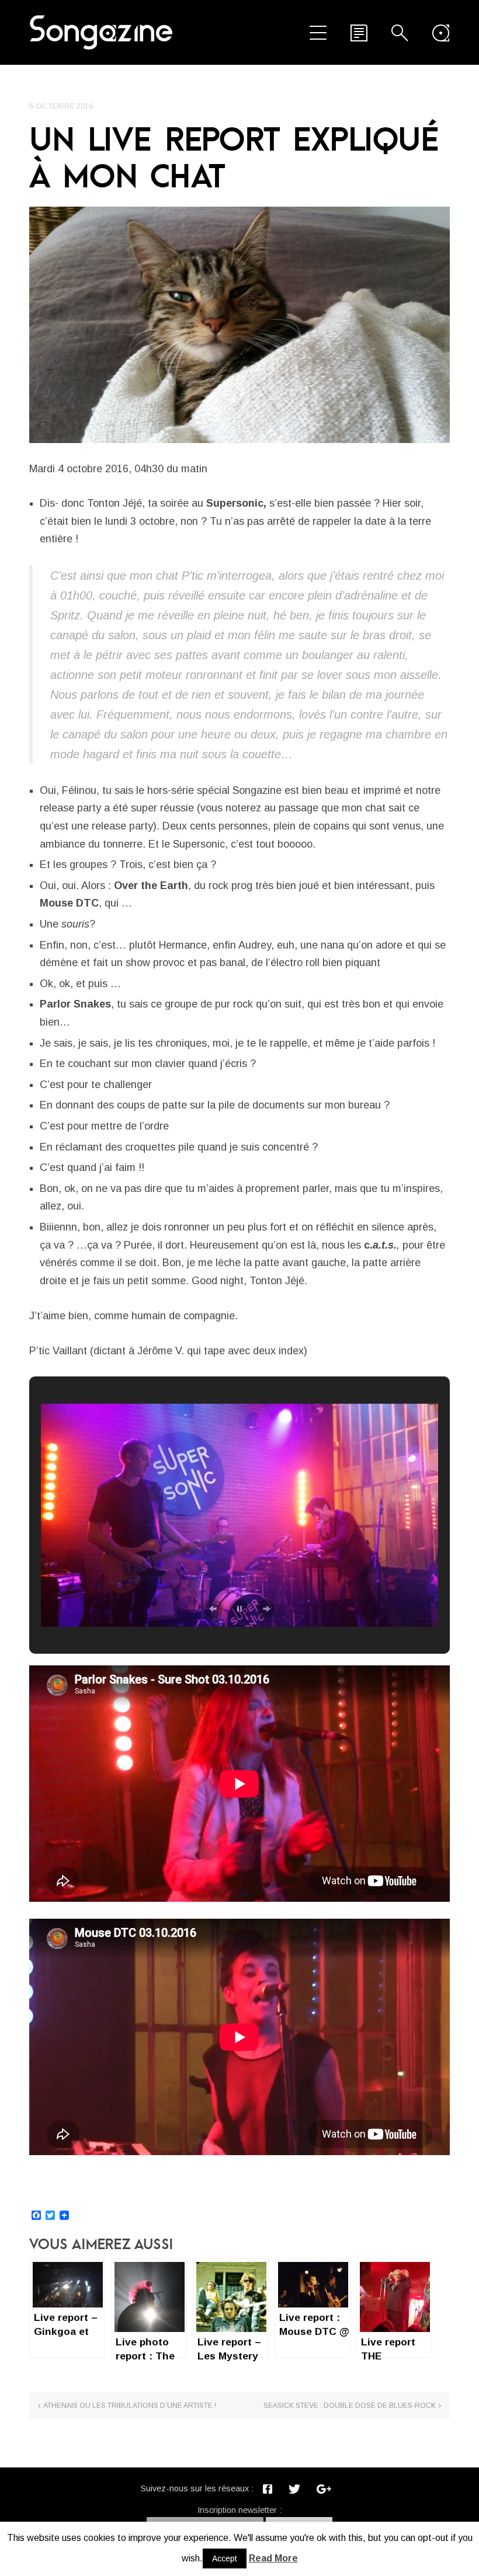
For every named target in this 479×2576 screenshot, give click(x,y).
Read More (273, 2558)
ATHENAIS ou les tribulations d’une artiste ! (130, 2406)
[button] (213, 1609)
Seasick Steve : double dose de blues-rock (350, 2406)
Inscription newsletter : (239, 2510)
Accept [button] (225, 2558)
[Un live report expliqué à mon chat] (239, 325)
